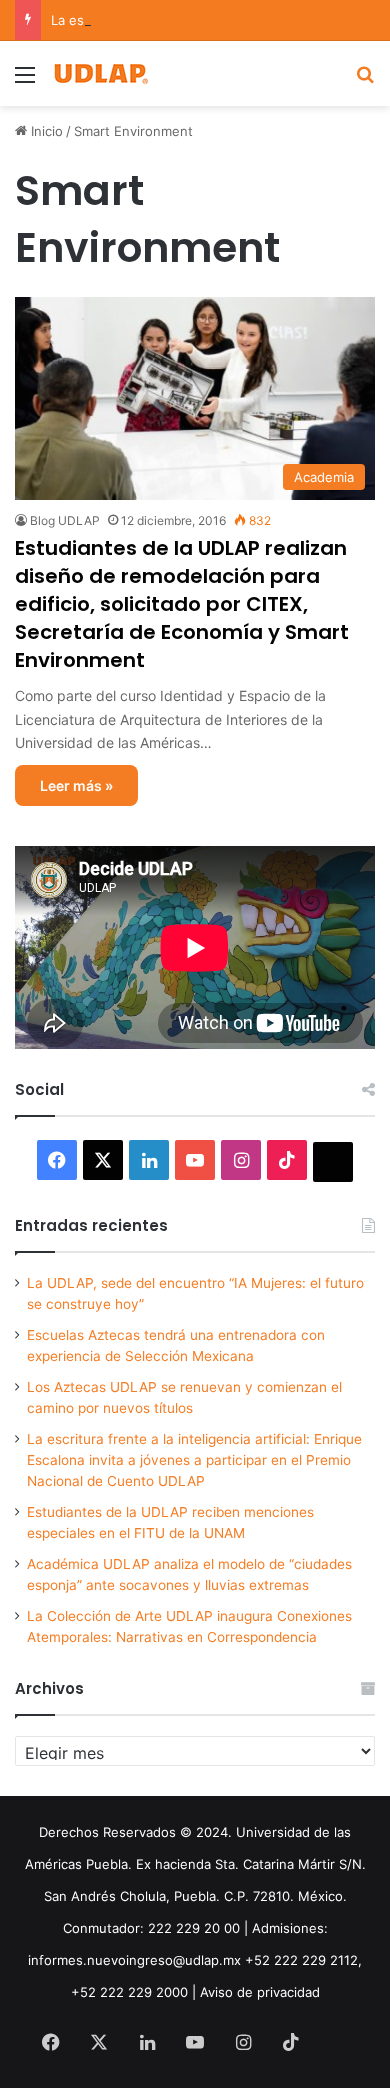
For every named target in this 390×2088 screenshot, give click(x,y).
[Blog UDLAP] (100, 73)
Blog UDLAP (65, 520)
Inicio (45, 131)
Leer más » (76, 785)
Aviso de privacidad (260, 1992)
